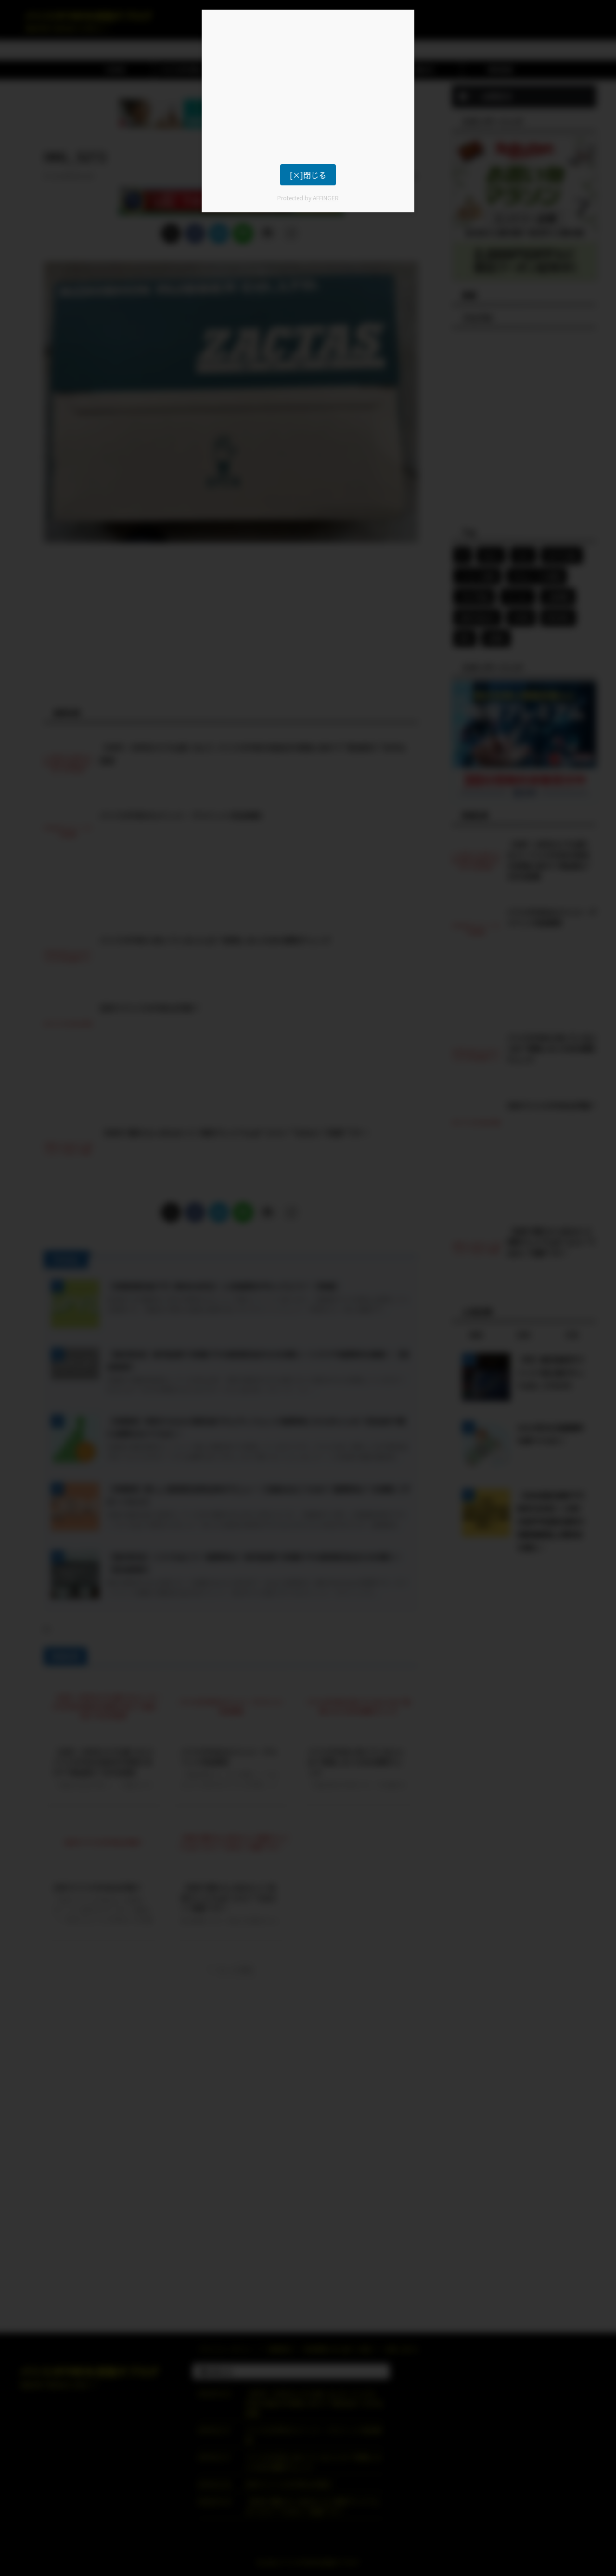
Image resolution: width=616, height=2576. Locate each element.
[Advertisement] (308, 87)
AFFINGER (326, 198)
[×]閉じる (308, 175)
